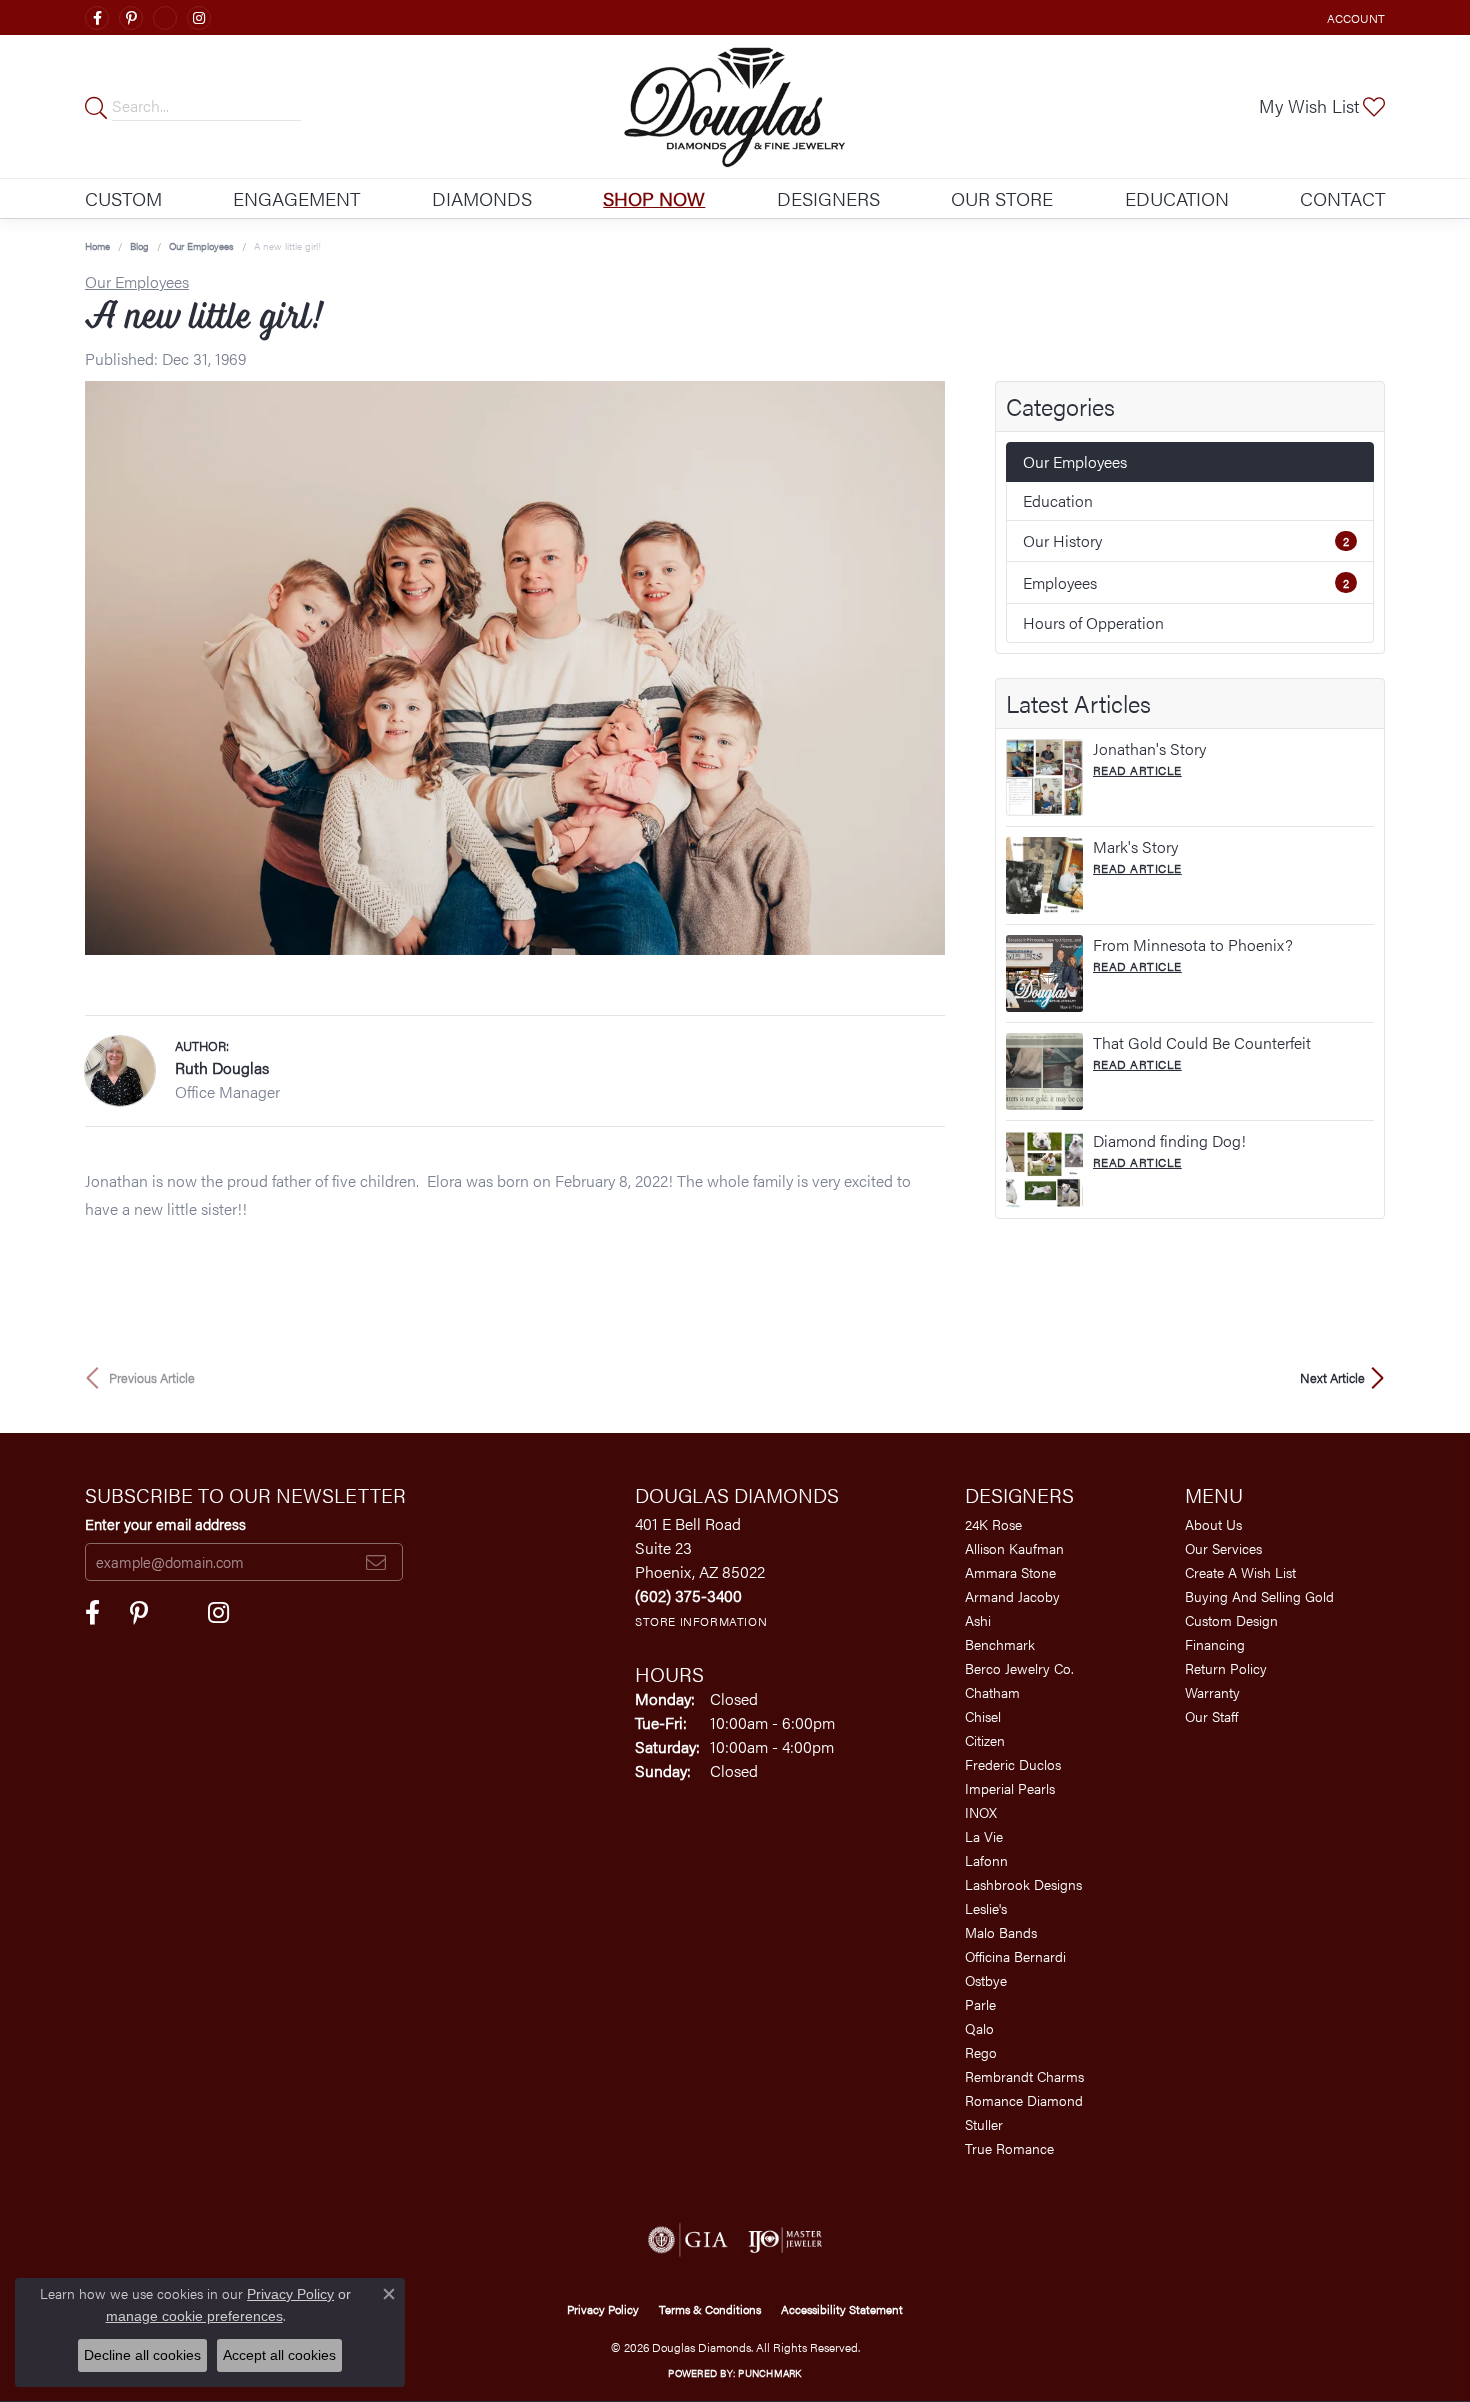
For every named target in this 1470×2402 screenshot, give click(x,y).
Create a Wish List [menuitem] (1240, 1572)
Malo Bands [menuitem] (1001, 1932)
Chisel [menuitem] (983, 1716)
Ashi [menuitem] (978, 1620)
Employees (1186, 582)
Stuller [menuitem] (984, 2124)
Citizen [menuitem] (985, 1740)
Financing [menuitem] (1215, 1644)
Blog (139, 246)
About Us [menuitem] (1213, 1524)
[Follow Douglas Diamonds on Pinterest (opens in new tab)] (131, 18)
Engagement (296, 198)
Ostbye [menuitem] (986, 1980)
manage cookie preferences (194, 2316)
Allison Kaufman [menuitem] (1014, 1548)
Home (97, 246)
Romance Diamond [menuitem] (1024, 2100)
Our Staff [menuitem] (1211, 1716)
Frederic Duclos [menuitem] (1013, 1764)
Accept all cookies (279, 2355)
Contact (1342, 198)
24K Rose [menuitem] (993, 1524)
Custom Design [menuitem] (1231, 1620)
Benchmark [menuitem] (1000, 1644)
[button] (1354, 17)
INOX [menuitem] (981, 1812)
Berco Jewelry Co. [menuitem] (1019, 1668)
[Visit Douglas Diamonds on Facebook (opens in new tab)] (97, 18)
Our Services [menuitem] (1223, 1548)
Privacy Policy (603, 2309)
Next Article (1332, 1378)
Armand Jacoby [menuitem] (1012, 1596)
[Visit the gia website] (688, 2240)
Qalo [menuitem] (979, 2028)
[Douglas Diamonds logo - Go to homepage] (735, 106)
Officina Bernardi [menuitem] (1015, 1956)
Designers (828, 198)
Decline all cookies (142, 2355)
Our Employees (201, 246)
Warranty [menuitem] (1212, 1692)
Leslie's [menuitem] (986, 1908)
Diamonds (482, 198)
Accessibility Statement (842, 2309)
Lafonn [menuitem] (986, 1860)
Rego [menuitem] (981, 2052)
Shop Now (654, 198)
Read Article (1137, 770)
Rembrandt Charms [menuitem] (1024, 2076)
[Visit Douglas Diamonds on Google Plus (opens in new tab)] (165, 18)
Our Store (1002, 198)
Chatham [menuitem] (992, 1692)
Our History (1186, 540)
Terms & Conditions (710, 2309)
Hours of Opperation (1093, 622)
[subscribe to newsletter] (376, 1562)
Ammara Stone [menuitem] (1010, 1572)
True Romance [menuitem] (1009, 2148)
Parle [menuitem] (980, 2004)
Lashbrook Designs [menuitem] (1023, 1884)
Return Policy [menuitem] (1226, 1668)
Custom (123, 198)
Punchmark (769, 2373)
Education (1177, 198)
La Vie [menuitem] (984, 1836)
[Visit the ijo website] (785, 2240)
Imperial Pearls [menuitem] (1010, 1788)
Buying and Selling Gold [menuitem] (1259, 1596)
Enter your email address (165, 1523)
